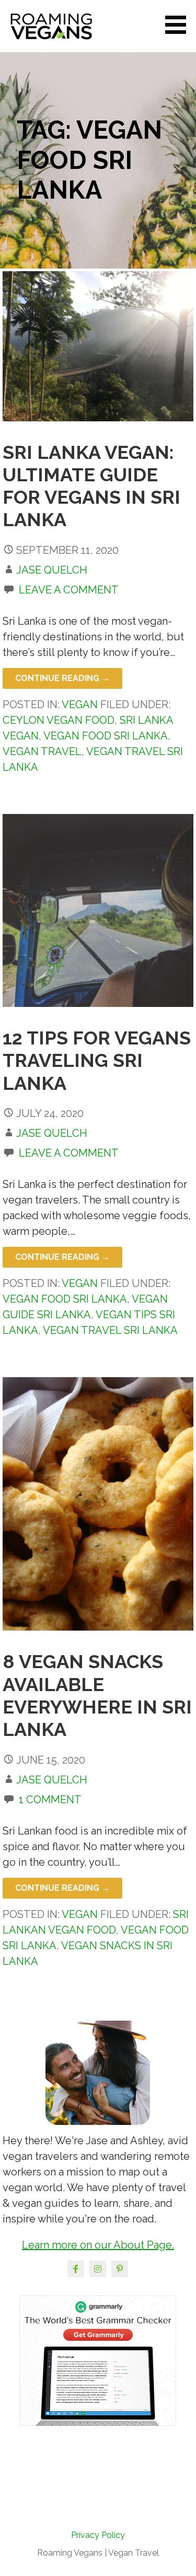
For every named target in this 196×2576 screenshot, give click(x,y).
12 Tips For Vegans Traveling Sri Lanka (97, 1060)
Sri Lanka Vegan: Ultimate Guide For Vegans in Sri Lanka (91, 486)
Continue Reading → (62, 678)
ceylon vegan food (59, 720)
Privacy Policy (98, 2535)
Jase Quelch (52, 570)
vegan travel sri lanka (110, 1330)
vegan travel (42, 751)
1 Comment (50, 1800)
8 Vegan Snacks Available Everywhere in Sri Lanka (97, 1695)
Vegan (80, 704)
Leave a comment (69, 590)
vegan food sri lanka (106, 736)
